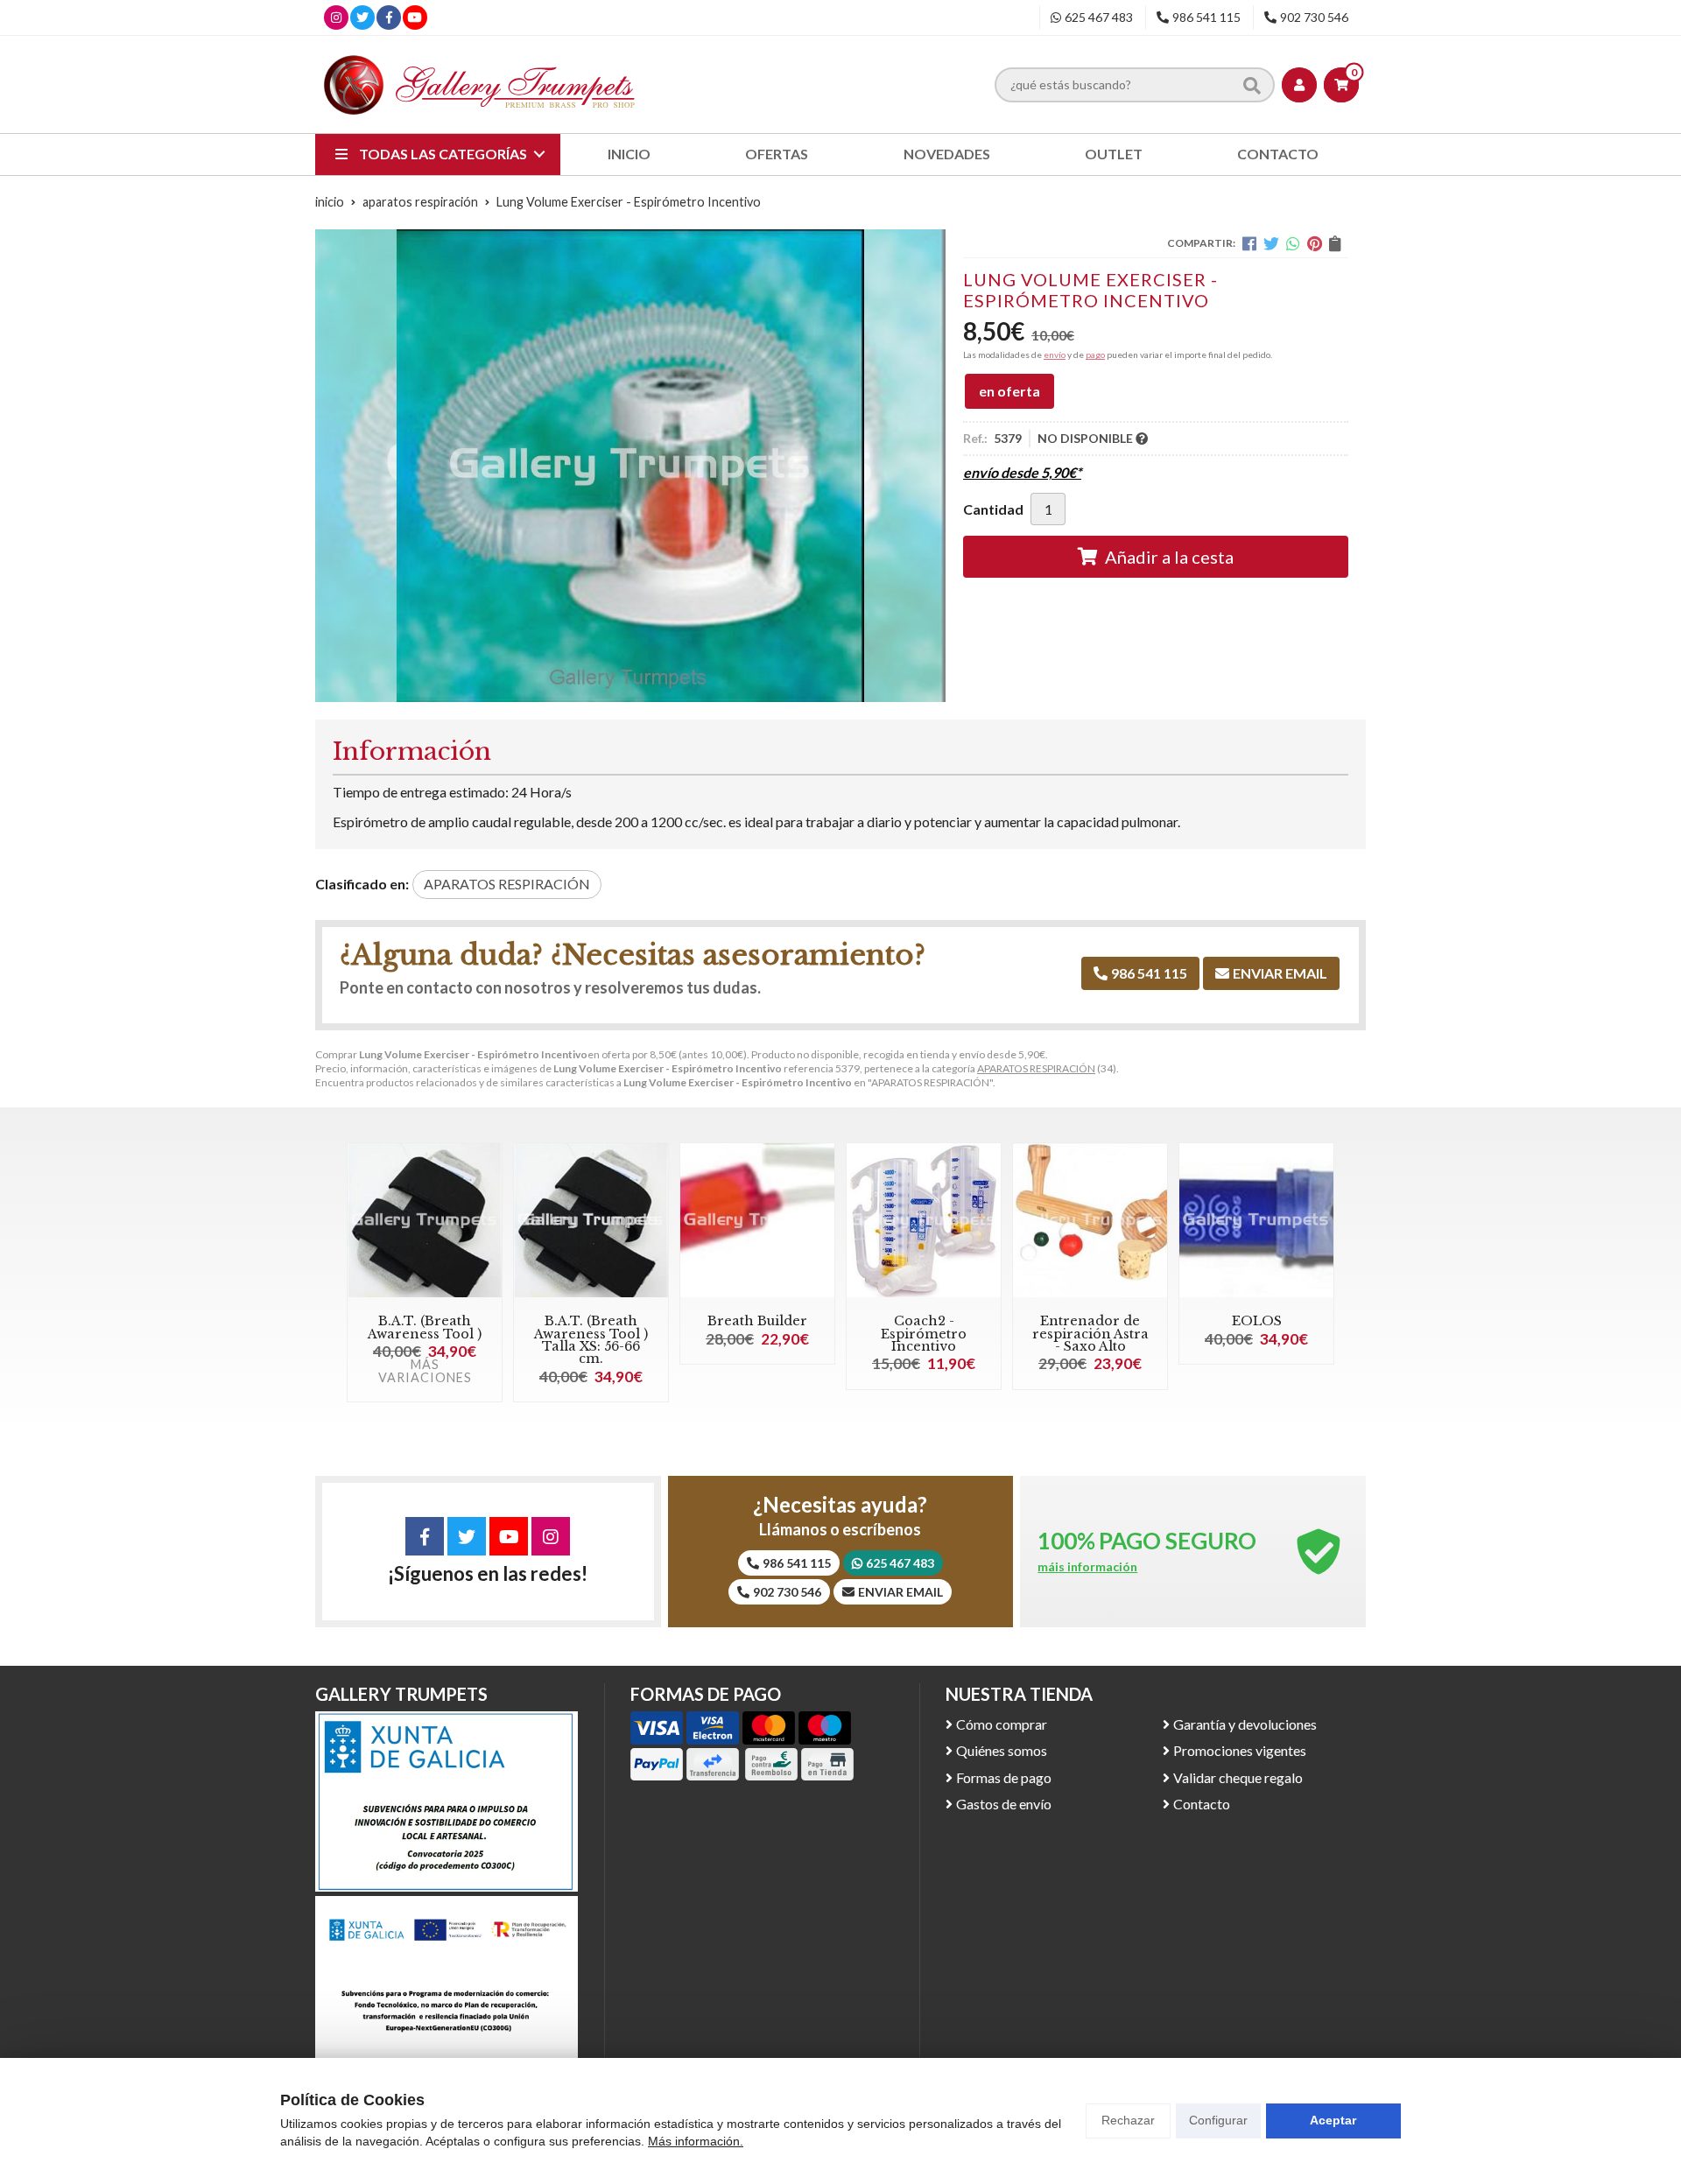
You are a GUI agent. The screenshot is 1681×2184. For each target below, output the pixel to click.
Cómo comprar (1002, 1724)
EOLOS (1257, 1321)
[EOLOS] (1256, 1220)
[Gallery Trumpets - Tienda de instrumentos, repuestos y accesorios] (480, 84)
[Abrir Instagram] (336, 17)
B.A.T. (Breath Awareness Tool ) (425, 1327)
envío (1055, 355)
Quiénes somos (1002, 1750)
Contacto (1202, 1804)
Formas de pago (1004, 1777)
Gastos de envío (1004, 1804)
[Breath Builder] (757, 1220)
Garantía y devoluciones (1245, 1724)
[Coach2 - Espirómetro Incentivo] (924, 1220)
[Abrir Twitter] (362, 17)
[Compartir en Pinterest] (1315, 243)
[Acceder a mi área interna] (1299, 85)
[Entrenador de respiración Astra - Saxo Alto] (1090, 1220)
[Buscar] (1252, 84)
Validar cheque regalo (1238, 1777)
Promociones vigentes (1240, 1750)
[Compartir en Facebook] (1249, 243)
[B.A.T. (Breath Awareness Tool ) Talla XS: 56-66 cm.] (591, 1220)
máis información (1087, 1567)
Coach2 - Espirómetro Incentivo (924, 1334)
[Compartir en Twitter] (1271, 243)
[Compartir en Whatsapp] (1293, 243)
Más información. (696, 2141)
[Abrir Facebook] (389, 17)
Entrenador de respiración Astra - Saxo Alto (1090, 1334)
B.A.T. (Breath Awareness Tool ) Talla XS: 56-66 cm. (591, 1340)
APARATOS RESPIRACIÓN (1036, 1068)
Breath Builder (757, 1321)
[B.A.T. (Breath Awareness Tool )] (425, 1220)
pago (1095, 355)
